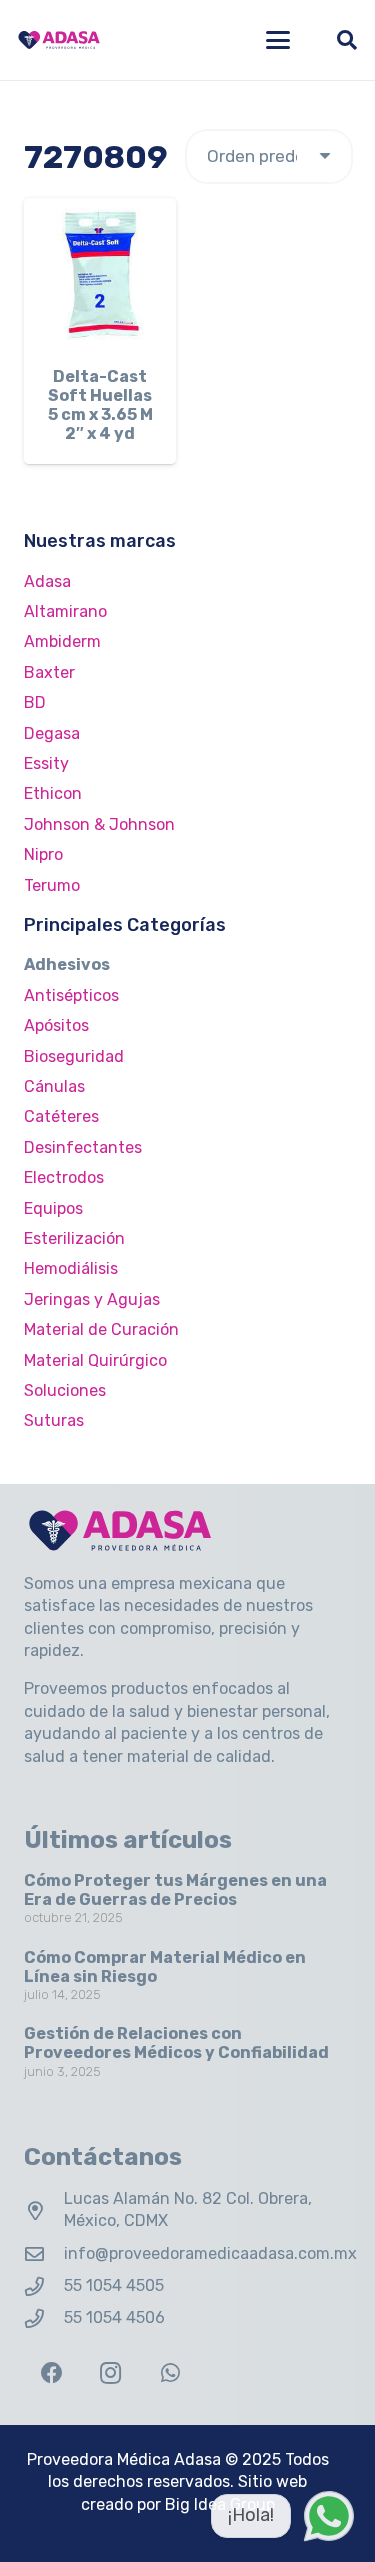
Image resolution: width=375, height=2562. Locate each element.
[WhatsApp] (170, 2373)
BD (35, 702)
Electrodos (64, 1177)
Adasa (47, 581)
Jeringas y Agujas (92, 1299)
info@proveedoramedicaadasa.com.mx (210, 2253)
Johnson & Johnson (99, 824)
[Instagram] (110, 2373)
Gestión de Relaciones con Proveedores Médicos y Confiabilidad (176, 2043)
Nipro (43, 854)
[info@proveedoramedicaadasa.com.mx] (44, 2253)
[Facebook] (51, 2373)
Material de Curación (101, 1329)
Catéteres (61, 1116)
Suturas (54, 1420)
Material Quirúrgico (95, 1360)
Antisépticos (71, 995)
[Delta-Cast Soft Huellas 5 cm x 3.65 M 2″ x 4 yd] (100, 274)
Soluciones (65, 1390)
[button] (278, 40)
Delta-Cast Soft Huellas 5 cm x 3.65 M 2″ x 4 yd (100, 405)
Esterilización (74, 1238)
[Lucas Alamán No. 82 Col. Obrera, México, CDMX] (44, 2210)
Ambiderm (62, 641)
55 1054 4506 (114, 2317)
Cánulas (54, 1086)
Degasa (52, 733)
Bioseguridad (74, 1056)
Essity (46, 763)
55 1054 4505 (114, 2285)
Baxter (49, 672)
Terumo (52, 885)
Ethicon (53, 793)
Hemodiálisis (71, 1268)
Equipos (53, 1208)
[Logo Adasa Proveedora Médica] (59, 40)
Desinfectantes (83, 1147)
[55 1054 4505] (44, 2286)
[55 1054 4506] (44, 2318)
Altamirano (65, 611)
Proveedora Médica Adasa (124, 2459)
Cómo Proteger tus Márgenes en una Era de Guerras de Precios (175, 1890)
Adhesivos (67, 964)
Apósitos (56, 1025)
